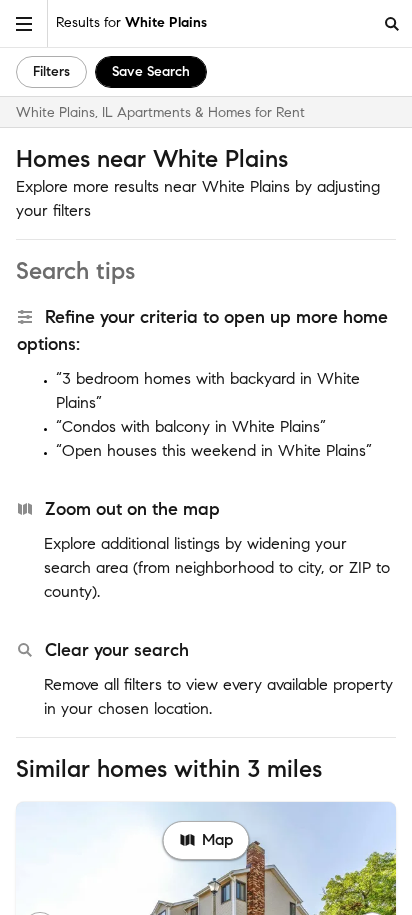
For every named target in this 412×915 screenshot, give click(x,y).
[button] (24, 23)
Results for (131, 22)
